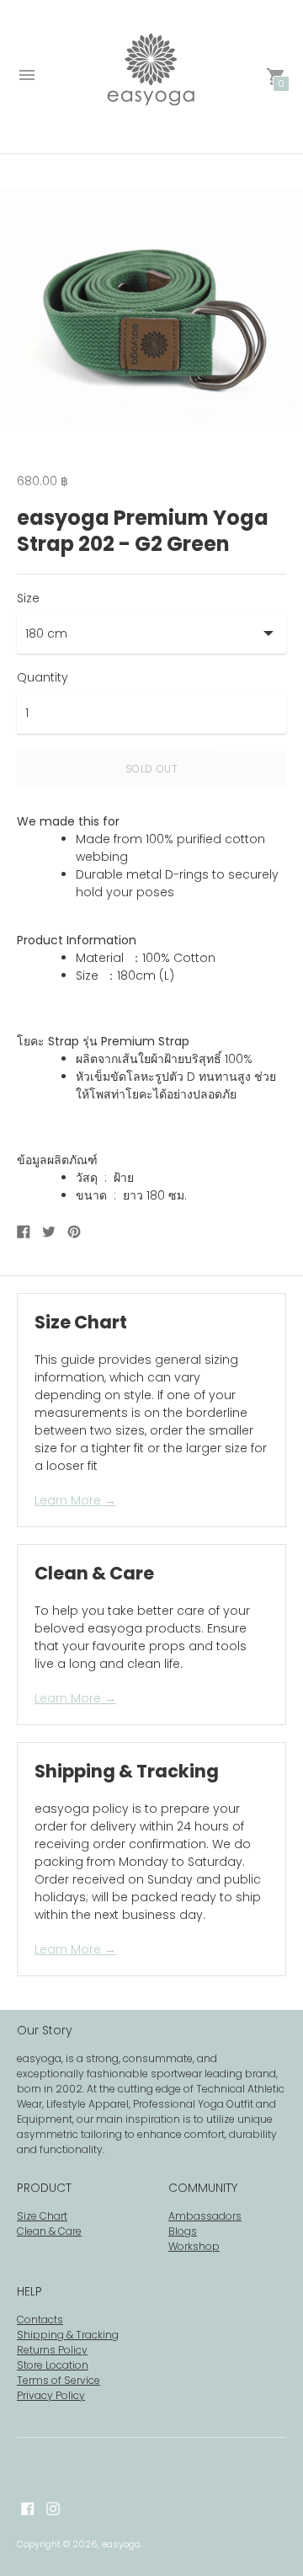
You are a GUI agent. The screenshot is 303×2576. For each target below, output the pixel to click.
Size (28, 598)
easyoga (121, 2544)
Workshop (194, 2246)
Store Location (53, 2365)
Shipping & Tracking (68, 2335)
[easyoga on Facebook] (28, 2507)
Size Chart (42, 2216)
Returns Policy (52, 2350)
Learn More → (75, 1500)
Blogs (183, 2231)
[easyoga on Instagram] (53, 2507)
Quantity (43, 677)
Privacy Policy (51, 2395)
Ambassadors (205, 2216)
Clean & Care (49, 2231)
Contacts (40, 2319)
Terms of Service (58, 2380)
